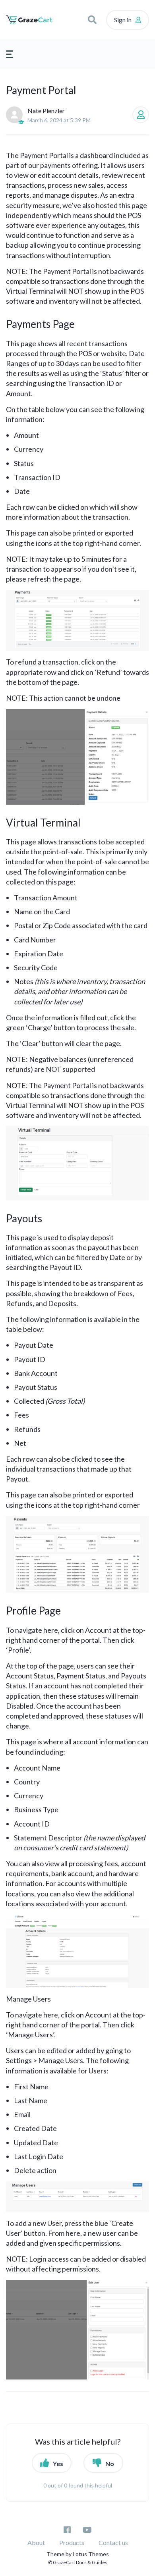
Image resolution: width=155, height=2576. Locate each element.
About (36, 2542)
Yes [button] (58, 2463)
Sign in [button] (123, 20)
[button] (92, 20)
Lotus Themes (91, 2554)
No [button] (110, 2463)
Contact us (113, 2542)
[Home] (29, 20)
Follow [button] (141, 115)
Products (72, 2542)
